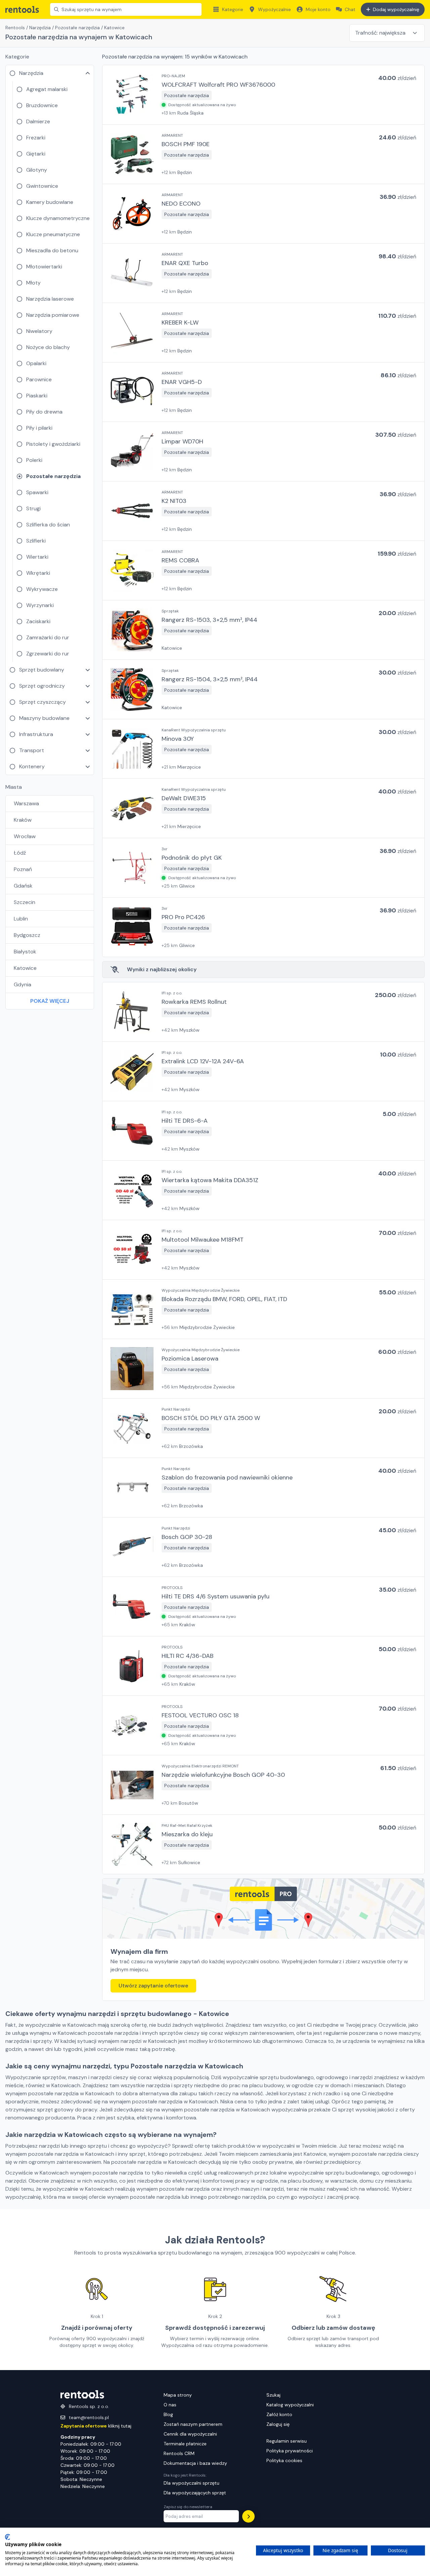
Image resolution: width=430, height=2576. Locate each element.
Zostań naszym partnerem (193, 2424)
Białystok (25, 952)
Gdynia (23, 984)
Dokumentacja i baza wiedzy (195, 2463)
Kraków (23, 820)
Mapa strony (178, 2395)
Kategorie (233, 9)
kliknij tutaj (96, 2426)
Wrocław (25, 836)
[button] (263, 95)
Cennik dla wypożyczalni (190, 2434)
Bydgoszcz (27, 935)
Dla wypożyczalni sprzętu (191, 2483)
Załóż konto (279, 2414)
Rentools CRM (179, 2453)
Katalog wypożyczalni (290, 2405)
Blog (168, 2414)
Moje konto (318, 9)
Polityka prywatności (290, 2451)
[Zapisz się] (248, 2516)
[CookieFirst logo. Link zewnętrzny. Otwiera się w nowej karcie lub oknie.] (8, 2537)
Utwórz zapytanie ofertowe (153, 1986)
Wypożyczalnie (274, 9)
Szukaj (273, 2395)
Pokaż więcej (50, 1001)
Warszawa (26, 803)
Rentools (15, 28)
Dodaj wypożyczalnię (396, 9)
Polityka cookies (284, 2460)
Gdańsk (23, 886)
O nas (170, 2405)
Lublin (21, 919)
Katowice (25, 968)
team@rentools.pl (89, 2417)
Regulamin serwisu (287, 2441)
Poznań (23, 869)
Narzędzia (40, 28)
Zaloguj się (278, 2424)
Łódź (20, 853)
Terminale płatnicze (185, 2444)
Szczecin (25, 902)
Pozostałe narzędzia (77, 28)
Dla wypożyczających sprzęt (195, 2493)
